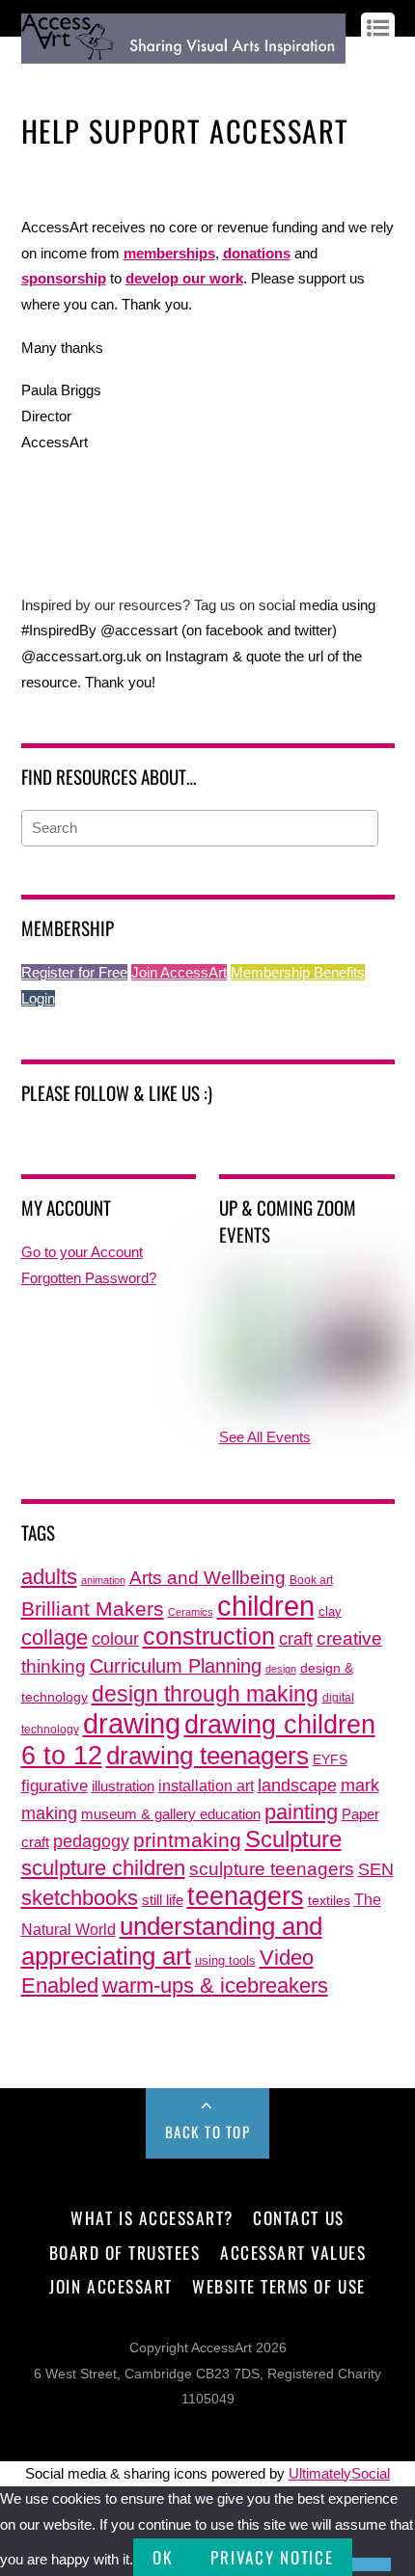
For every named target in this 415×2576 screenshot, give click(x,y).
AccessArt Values (293, 2252)
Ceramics (191, 1612)
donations (257, 253)
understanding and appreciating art (172, 1941)
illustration (123, 1786)
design (281, 1669)
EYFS (330, 1760)
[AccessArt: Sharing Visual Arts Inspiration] (184, 54)
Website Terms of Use (278, 2286)
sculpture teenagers (272, 1869)
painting (301, 1812)
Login (38, 998)
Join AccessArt (179, 972)
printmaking (187, 1840)
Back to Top (208, 2132)
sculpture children (103, 1868)
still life (163, 1900)
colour (115, 1638)
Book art (311, 1580)
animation (103, 1580)
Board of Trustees (125, 2252)
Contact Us (298, 2217)
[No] (372, 2564)
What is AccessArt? (152, 2217)
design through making (205, 1694)
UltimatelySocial (339, 2473)
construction (209, 1637)
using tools (225, 1961)
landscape (297, 1785)
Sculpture (293, 1839)
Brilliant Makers (93, 1609)
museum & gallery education (171, 1814)
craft (296, 1639)
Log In (40, 79)
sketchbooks (80, 1898)
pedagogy (91, 1841)
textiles (329, 1901)
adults (49, 1577)
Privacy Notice (272, 2557)
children (266, 1606)
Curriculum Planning (176, 1666)
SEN (376, 1869)
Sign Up (90, 79)
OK (162, 2557)
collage (55, 1637)
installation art (206, 1785)
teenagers (246, 1896)
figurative (55, 1785)
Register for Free (74, 972)
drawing (132, 1724)
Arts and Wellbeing (207, 1578)
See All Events (265, 1437)
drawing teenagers (207, 1756)
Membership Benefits (298, 972)
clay (330, 1612)
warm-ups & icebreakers (215, 1986)
